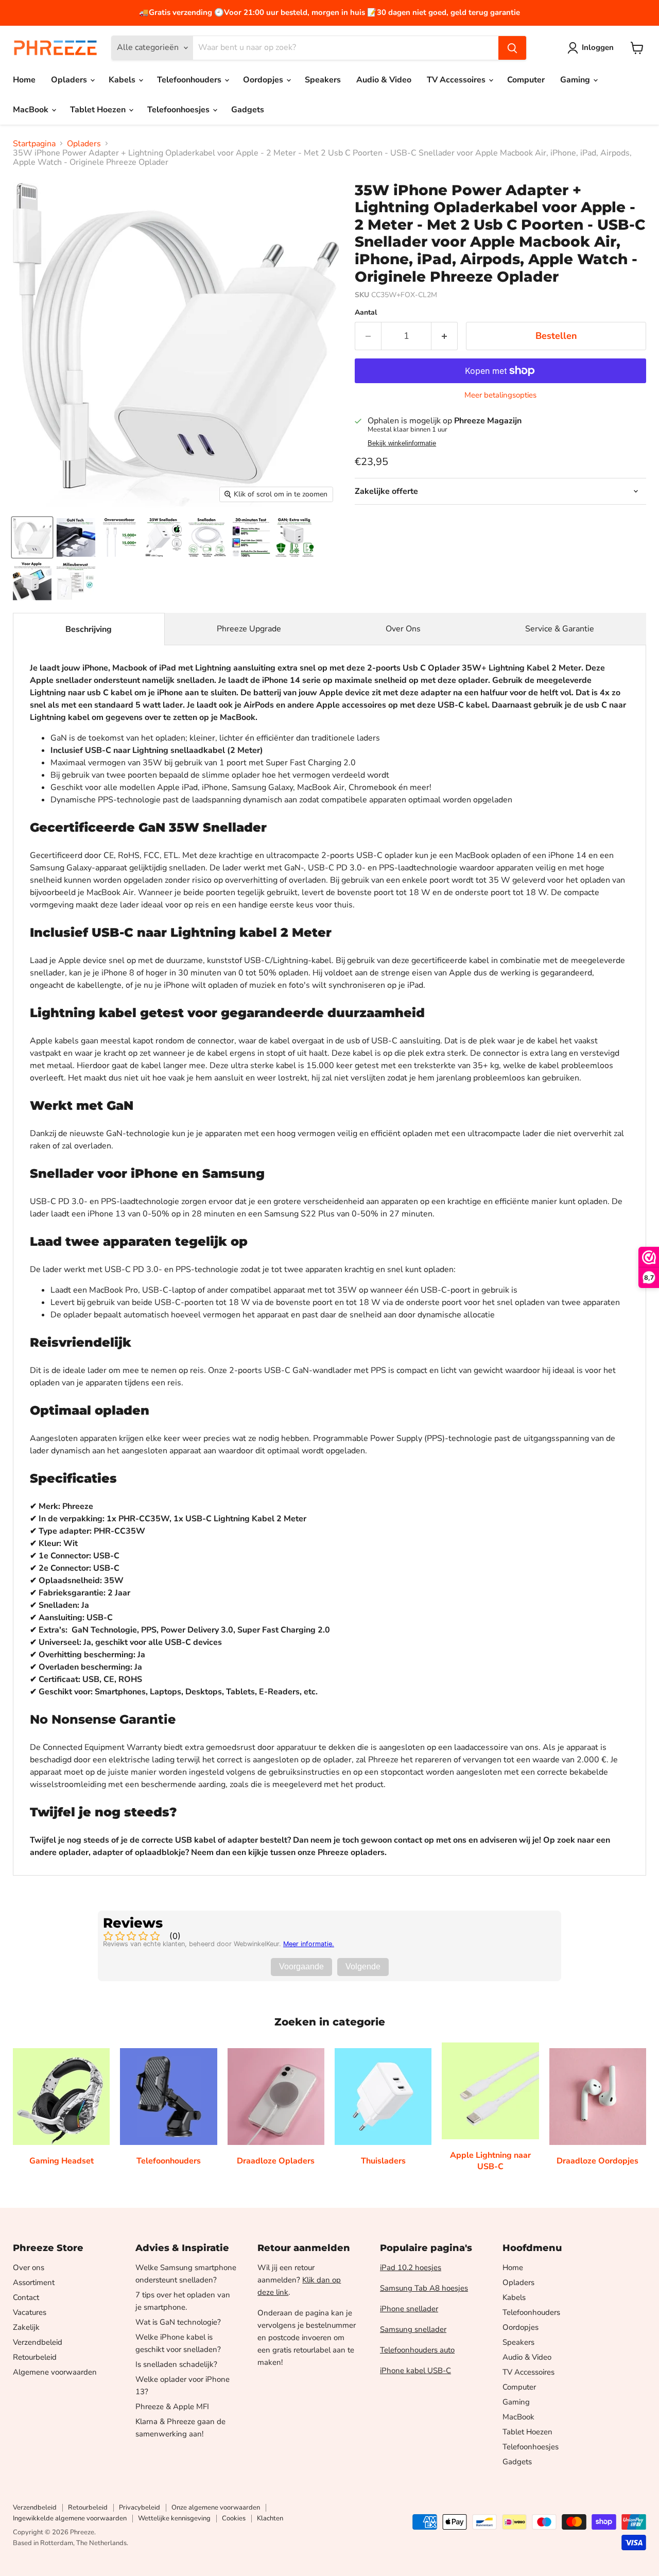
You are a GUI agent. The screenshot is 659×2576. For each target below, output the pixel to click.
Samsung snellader (413, 2329)
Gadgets (248, 110)
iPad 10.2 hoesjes (411, 2268)
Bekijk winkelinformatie (402, 443)
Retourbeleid (35, 2357)
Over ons (29, 2268)
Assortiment (34, 2282)
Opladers (70, 80)
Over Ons (403, 629)
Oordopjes (264, 80)
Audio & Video (384, 80)
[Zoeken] (512, 48)
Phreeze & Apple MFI (172, 2407)
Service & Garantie (560, 629)
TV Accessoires (457, 80)
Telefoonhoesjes (179, 110)
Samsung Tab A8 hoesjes (424, 2288)
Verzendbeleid (38, 2342)
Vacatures (30, 2312)
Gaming (576, 80)
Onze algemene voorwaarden (216, 2508)
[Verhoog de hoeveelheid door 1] (445, 336)
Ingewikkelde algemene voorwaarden (70, 2518)
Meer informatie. (309, 1944)
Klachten (270, 2518)
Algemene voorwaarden (55, 2372)
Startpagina (34, 144)
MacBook (32, 110)
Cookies (234, 2518)
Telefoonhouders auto (417, 2350)
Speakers (323, 80)
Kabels (123, 80)
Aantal (366, 313)
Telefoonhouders (190, 80)
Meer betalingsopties (500, 395)
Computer (526, 80)
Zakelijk (26, 2327)
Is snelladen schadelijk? (176, 2364)
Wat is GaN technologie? (178, 2322)
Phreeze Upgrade (249, 629)
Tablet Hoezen (99, 110)
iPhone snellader (409, 2309)
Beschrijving (89, 629)
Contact (26, 2297)
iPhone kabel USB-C (415, 2371)
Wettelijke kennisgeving (174, 2518)
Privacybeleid (140, 2508)
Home (24, 80)
